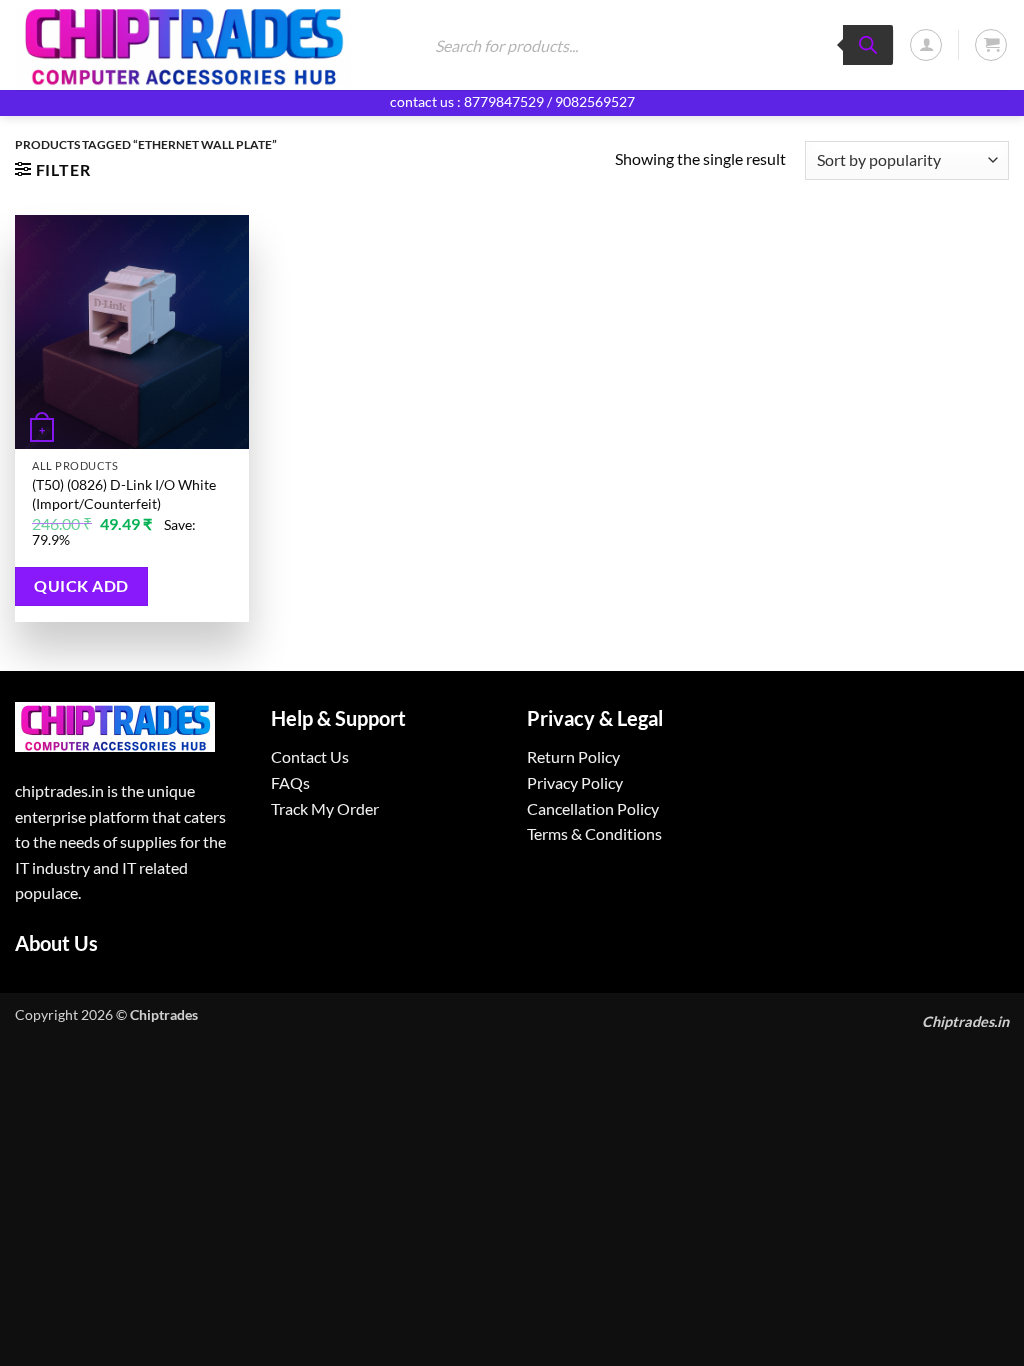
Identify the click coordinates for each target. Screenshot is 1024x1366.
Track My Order (325, 808)
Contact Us (310, 756)
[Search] (868, 45)
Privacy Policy (575, 782)
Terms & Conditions (594, 833)
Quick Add (81, 586)
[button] (926, 45)
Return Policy (573, 756)
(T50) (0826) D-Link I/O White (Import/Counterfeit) (124, 494)
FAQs (290, 782)
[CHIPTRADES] (202, 45)
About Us (56, 943)
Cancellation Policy (593, 808)
